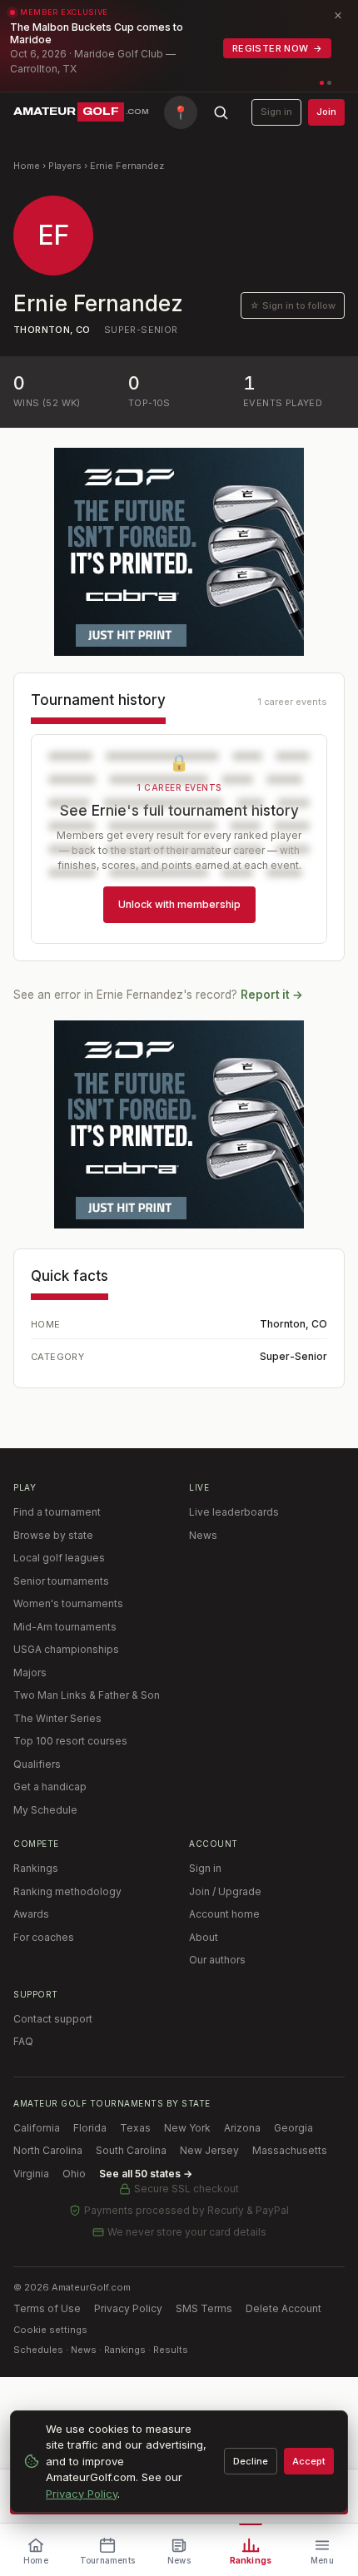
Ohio (74, 2174)
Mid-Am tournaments (65, 1627)
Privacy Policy (128, 2308)
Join (326, 112)
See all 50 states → (146, 2174)
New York (187, 2128)
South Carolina (131, 2150)
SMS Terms (204, 2308)
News (203, 1535)
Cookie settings (50, 2330)
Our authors (217, 1960)
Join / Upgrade (225, 1891)
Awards (31, 1914)
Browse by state (53, 1535)
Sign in (276, 112)
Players (65, 166)
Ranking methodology (67, 1891)
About (204, 1937)
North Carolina (48, 2150)
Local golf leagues (59, 1558)
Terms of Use (47, 2308)
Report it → (272, 995)
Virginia (31, 2174)
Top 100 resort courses (70, 1741)
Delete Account (283, 2308)
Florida (90, 2128)
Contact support (53, 2019)
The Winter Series (57, 1718)
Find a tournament (57, 1512)
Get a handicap (50, 1787)
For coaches (44, 1937)
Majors (30, 1673)
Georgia (293, 2128)
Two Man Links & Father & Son (87, 1695)
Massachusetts (290, 2150)
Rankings (36, 1868)
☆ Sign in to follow (293, 305)
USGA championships (66, 1649)
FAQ (23, 2041)
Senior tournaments (61, 1581)
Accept (309, 2461)
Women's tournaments (68, 1603)
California (37, 2128)
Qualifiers (37, 1764)
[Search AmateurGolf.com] (221, 112)
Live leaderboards (234, 1512)
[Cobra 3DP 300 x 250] (179, 552)
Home (27, 166)
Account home (224, 1914)
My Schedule (45, 1810)
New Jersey (209, 2150)
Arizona (242, 2128)
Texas (135, 2128)
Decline (251, 2461)
